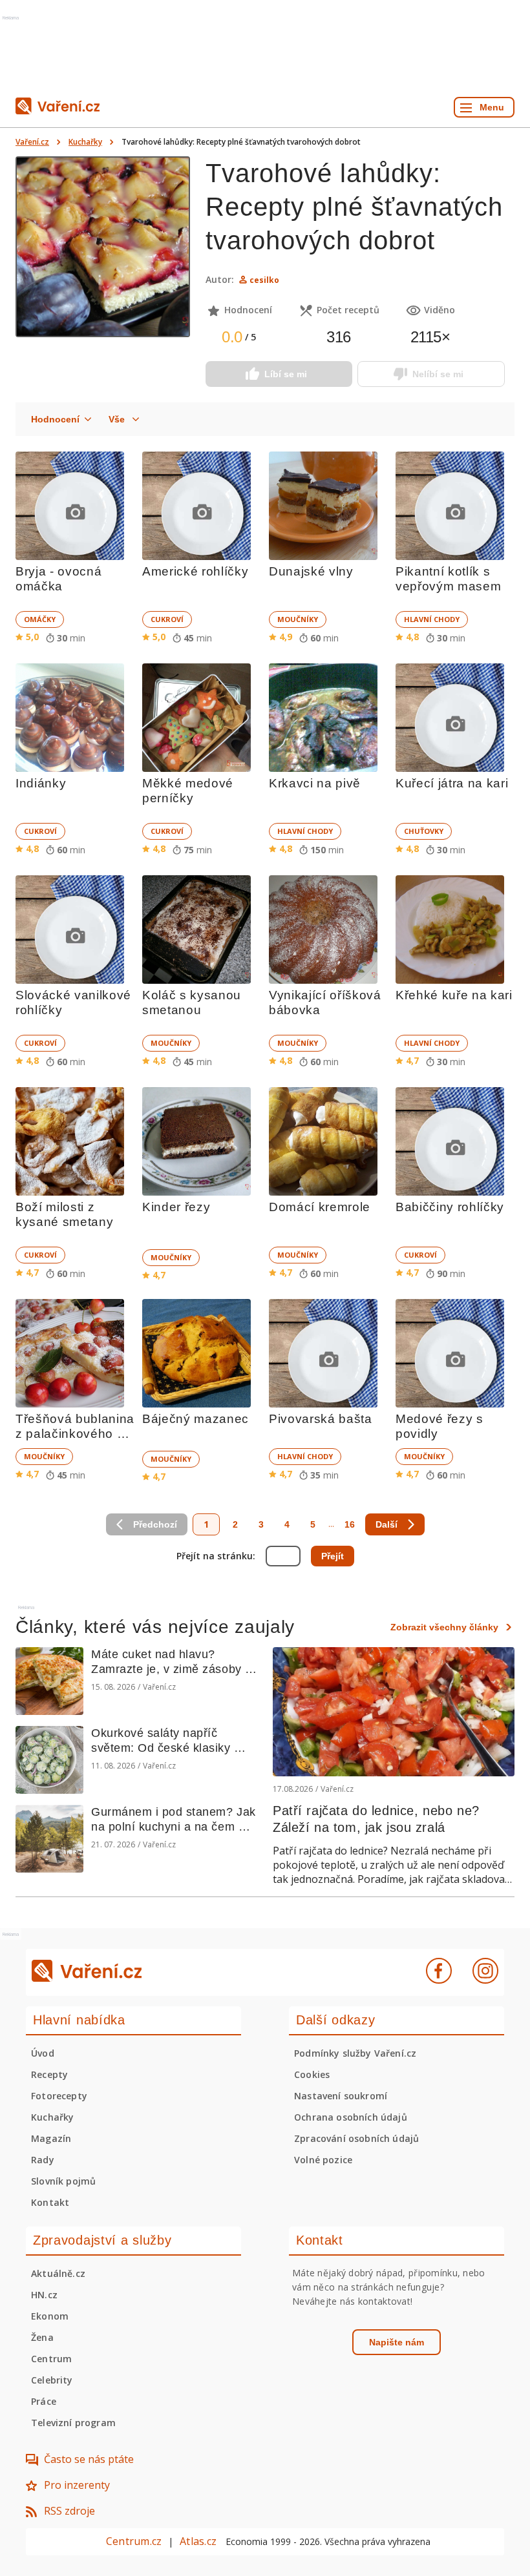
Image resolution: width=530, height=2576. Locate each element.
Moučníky (298, 619)
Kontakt (50, 2202)
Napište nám (397, 2342)
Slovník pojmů (63, 2181)
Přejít (333, 1556)
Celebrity (52, 2380)
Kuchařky (85, 142)
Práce (44, 2401)
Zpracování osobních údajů (356, 2138)
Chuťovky (424, 831)
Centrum (51, 2359)
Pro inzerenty (77, 2485)
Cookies (312, 2074)
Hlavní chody (432, 619)
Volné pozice (323, 2160)
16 (350, 1524)
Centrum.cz (134, 2541)
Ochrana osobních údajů (351, 2117)
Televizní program (73, 2423)
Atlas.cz (198, 2541)
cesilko (264, 280)
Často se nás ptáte (89, 2459)
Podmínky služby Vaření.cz (355, 2053)
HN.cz (44, 2295)
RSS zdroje (69, 2511)
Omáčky (40, 619)
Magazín (51, 2138)
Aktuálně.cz (58, 2273)
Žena (42, 2337)
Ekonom (50, 2316)
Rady (43, 2160)
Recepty (49, 2074)
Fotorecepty (59, 2096)
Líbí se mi (286, 374)
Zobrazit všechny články (444, 1627)
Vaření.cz (32, 142)
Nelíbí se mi (438, 374)
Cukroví (167, 619)
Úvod (43, 2053)
